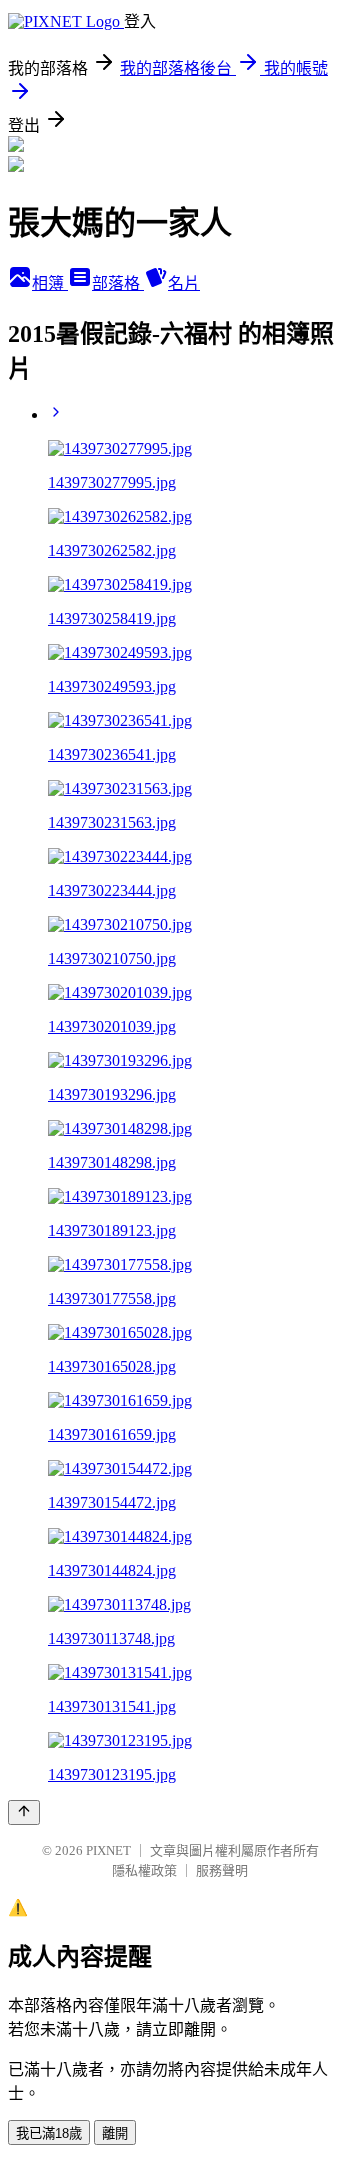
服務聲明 (222, 1870)
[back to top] (24, 1812)
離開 (115, 2133)
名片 (184, 283)
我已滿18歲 (49, 2133)
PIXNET (108, 1850)
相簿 (50, 283)
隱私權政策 (144, 1870)
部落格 (118, 283)
